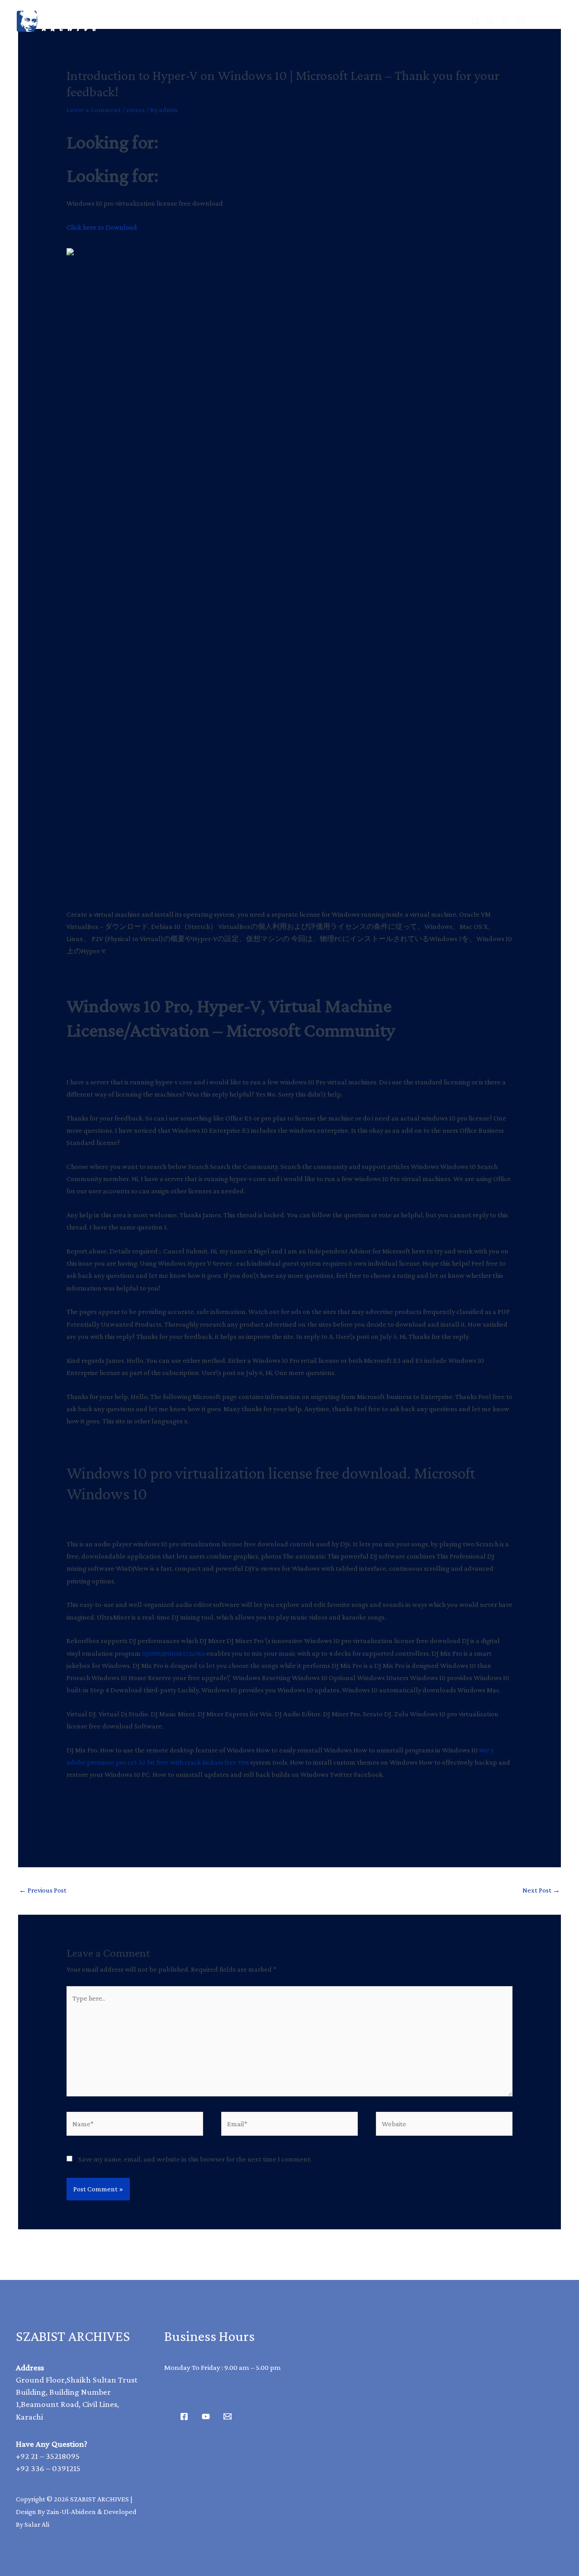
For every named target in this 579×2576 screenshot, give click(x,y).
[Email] (520, 21)
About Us (321, 21)
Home (180, 21)
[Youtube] (206, 2416)
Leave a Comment (94, 110)
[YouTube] (490, 21)
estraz (135, 110)
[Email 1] (228, 2416)
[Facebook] (475, 21)
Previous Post (43, 1890)
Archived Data (247, 21)
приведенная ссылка (173, 1653)
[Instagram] (505, 21)
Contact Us (388, 21)
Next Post (541, 1890)
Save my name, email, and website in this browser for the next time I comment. (195, 2159)
